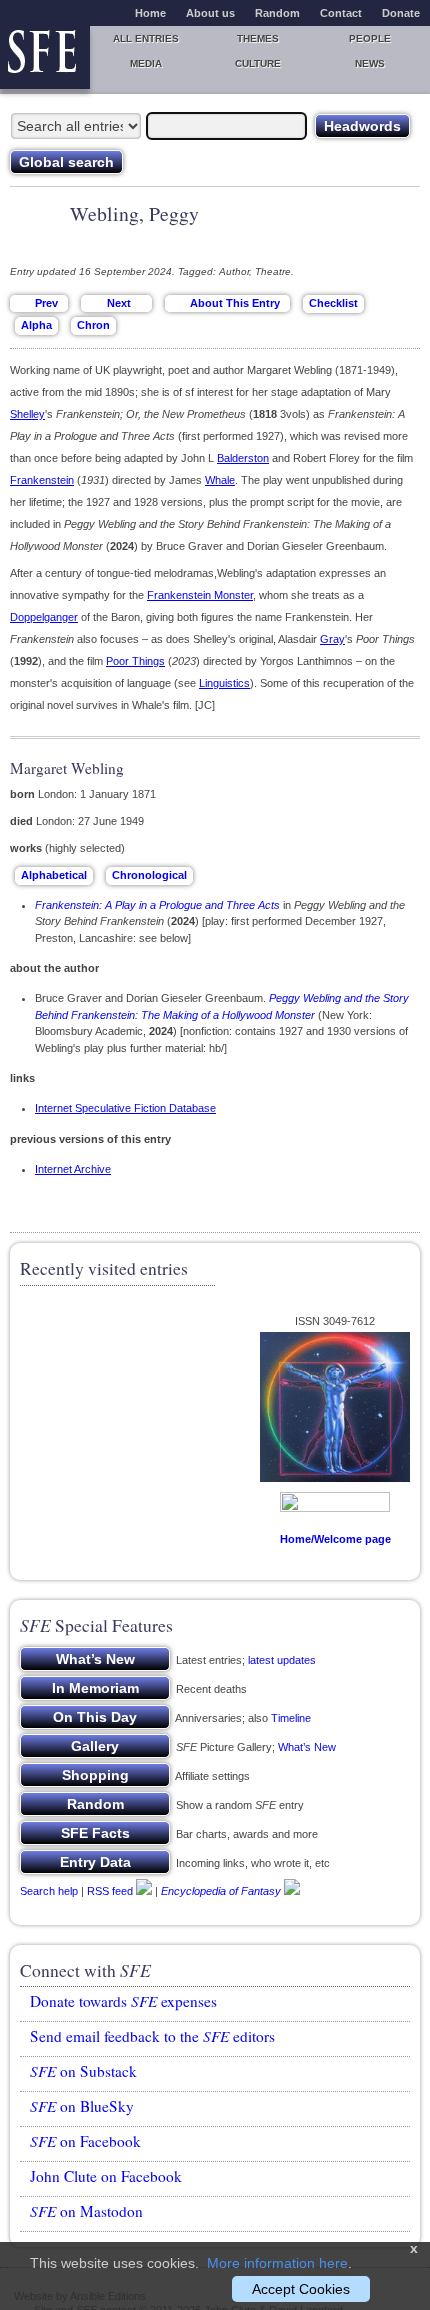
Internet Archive (73, 1169)
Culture (258, 63)
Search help (49, 1891)
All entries (146, 38)
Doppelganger (44, 617)
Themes (258, 38)
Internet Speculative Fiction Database (125, 1108)
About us (210, 13)
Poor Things (135, 661)
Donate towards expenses (123, 2001)
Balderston (243, 458)
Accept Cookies (301, 2289)
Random (277, 13)
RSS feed (110, 1891)
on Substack (83, 2071)
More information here (277, 2263)
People (370, 38)
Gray (332, 639)
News (370, 63)
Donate (401, 13)
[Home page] (45, 57)
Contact (341, 13)
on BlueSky (82, 2106)
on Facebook (85, 2141)
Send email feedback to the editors (152, 2036)
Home (150, 13)
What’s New (307, 1747)
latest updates (282, 1660)
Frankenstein (42, 480)
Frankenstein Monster (200, 595)
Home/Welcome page (335, 1539)
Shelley (27, 414)
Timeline (291, 1718)
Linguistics (224, 683)
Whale (220, 480)
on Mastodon (86, 2211)
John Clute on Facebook (106, 2176)
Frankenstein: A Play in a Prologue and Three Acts (157, 905)
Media (146, 63)
